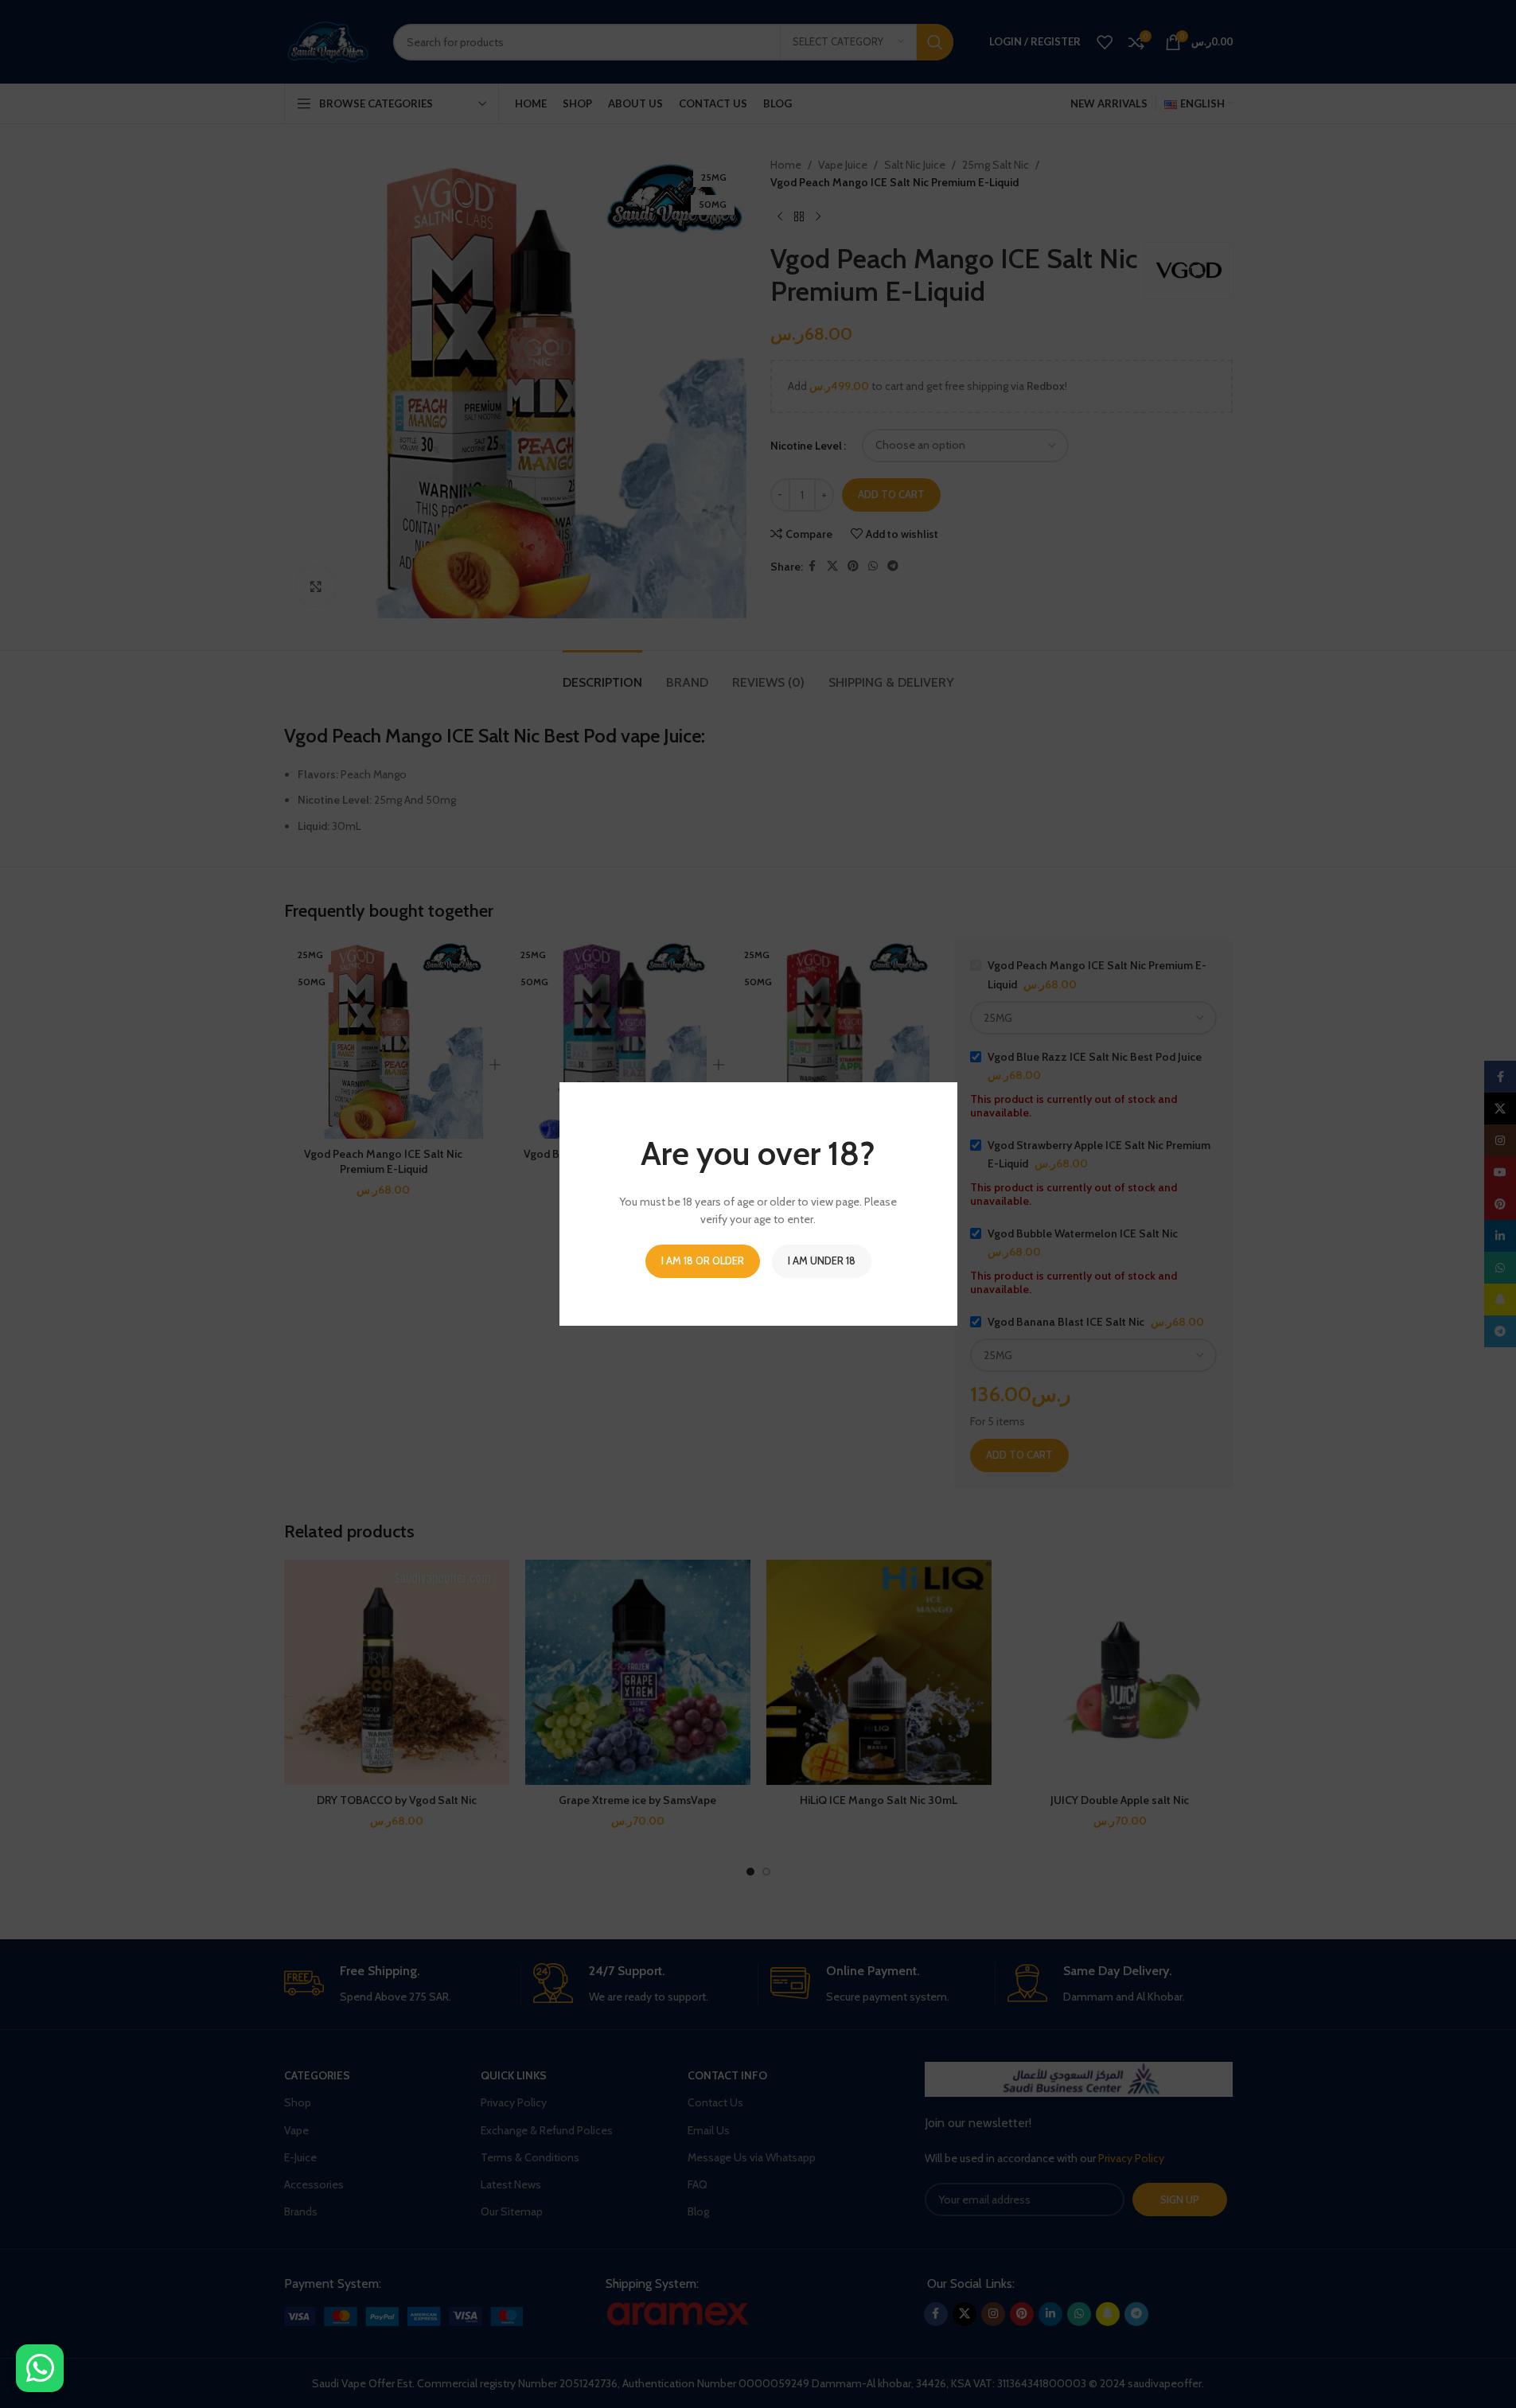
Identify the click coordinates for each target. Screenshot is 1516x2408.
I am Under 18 (822, 1260)
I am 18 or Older (703, 1260)
